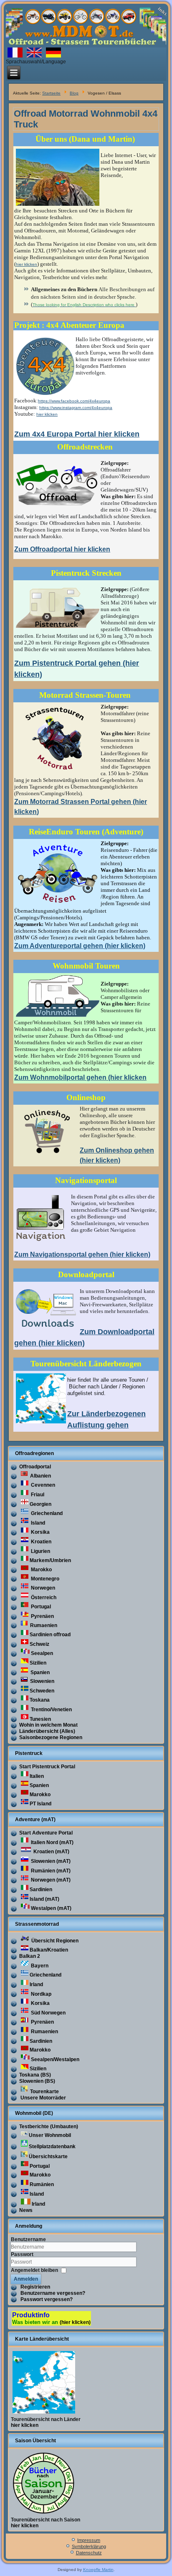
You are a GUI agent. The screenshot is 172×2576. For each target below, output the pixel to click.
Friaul (37, 1495)
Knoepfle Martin (98, 2570)
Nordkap (40, 1994)
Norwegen (42, 1588)
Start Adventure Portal (46, 1833)
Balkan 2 (30, 1956)
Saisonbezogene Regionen (51, 1737)
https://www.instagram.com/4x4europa (76, 408)
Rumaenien (43, 1625)
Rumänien (42, 2184)
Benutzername (28, 2239)
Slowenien (42, 1681)
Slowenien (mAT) (50, 1861)
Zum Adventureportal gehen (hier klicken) (80, 946)
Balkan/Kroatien (49, 1950)
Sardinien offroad (50, 1635)
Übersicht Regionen (54, 1941)
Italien (37, 1776)
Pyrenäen (42, 1616)
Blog (74, 93)
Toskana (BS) (35, 2075)
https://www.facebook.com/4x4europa (74, 401)
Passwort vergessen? (47, 2299)
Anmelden (26, 2279)
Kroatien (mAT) (51, 1852)
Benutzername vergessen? (53, 2293)
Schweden (42, 1691)
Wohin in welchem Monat (48, 1725)
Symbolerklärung (89, 2546)
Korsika (40, 1532)
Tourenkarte (44, 2092)
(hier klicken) (75, 2322)
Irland (36, 1984)
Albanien (40, 1476)
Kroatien (40, 1542)
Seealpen (42, 1653)
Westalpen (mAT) (51, 1908)
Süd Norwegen (48, 2013)
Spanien (39, 1672)
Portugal (40, 1607)
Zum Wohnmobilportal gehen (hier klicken (80, 1077)
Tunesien (40, 1719)
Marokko (41, 1570)
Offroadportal (35, 1467)
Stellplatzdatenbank (52, 2147)
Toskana (40, 1700)
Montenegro (44, 1579)
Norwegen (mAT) (50, 1880)
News (26, 2210)
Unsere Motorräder (43, 2098)
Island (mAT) (44, 1899)
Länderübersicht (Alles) (47, 1731)
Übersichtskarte (48, 2157)
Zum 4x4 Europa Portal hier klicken (77, 434)
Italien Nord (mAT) (52, 1842)
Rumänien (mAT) (50, 1871)
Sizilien (38, 1663)
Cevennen (42, 1485)
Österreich (43, 1598)
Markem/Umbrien (50, 1560)
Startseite (51, 93)
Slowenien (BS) (37, 2081)
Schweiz (39, 1644)
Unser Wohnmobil (50, 2135)
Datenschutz (89, 2553)
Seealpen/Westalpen (55, 2059)
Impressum (89, 2540)
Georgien (40, 1504)
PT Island (40, 1804)
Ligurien (40, 1551)
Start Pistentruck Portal (47, 1767)
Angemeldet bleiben (34, 2270)
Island (37, 1523)
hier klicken (27, 264)
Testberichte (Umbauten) (49, 2127)
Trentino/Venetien (51, 1710)
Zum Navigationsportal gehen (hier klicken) (82, 1254)
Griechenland (46, 1513)
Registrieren (35, 2287)
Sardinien (41, 1890)
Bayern (39, 1966)
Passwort (22, 2254)
